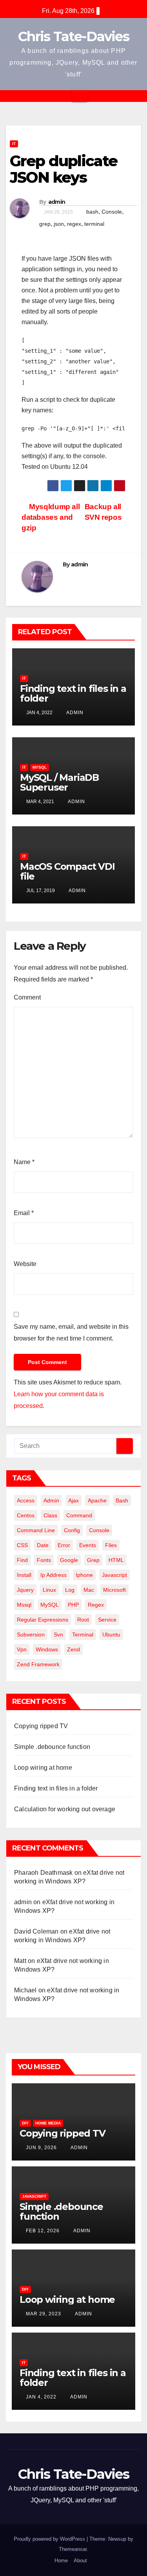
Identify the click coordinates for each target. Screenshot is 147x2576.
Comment (27, 997)
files (111, 1545)
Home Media (48, 2123)
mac (89, 1590)
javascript (114, 1575)
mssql (24, 1605)
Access (26, 1500)
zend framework (38, 1664)
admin (57, 202)
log (70, 1590)
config (72, 1530)
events (88, 1545)
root (83, 1620)
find (22, 1560)
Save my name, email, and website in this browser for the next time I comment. (71, 1332)
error (64, 1545)
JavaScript (34, 2196)
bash (92, 212)
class (50, 1515)
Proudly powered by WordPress (50, 2539)
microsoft (114, 1590)
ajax (73, 1500)
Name (24, 1162)
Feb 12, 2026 (43, 2231)
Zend (73, 1649)
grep (45, 224)
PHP (73, 1605)
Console (112, 212)
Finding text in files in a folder (73, 693)
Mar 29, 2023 (44, 2314)
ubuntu (111, 1634)
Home (61, 2561)
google (69, 1560)
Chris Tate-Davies (73, 36)
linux (49, 1590)
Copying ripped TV (41, 1726)
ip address (54, 1575)
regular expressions (43, 1620)
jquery (25, 1590)
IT (14, 144)
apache (97, 1500)
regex (74, 224)
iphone (84, 1575)
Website (25, 1264)
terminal (94, 224)
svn (58, 1634)
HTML (116, 1560)
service (107, 1620)
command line (36, 1530)
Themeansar (73, 2549)
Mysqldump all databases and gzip (51, 517)
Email (24, 1213)
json (59, 224)
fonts (44, 1560)
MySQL (40, 767)
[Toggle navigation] (80, 96)
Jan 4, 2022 (41, 2397)
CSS (22, 1545)
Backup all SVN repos (103, 512)
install (24, 1575)
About (80, 2561)
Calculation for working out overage (65, 1809)
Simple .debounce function (52, 1747)
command (79, 1515)
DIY (25, 2123)
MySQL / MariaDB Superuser (59, 782)
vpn (22, 1649)
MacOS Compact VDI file (67, 871)
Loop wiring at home (43, 1768)
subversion (31, 1634)
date (43, 1545)
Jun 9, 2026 (41, 2148)
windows (47, 1649)
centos (26, 1515)
